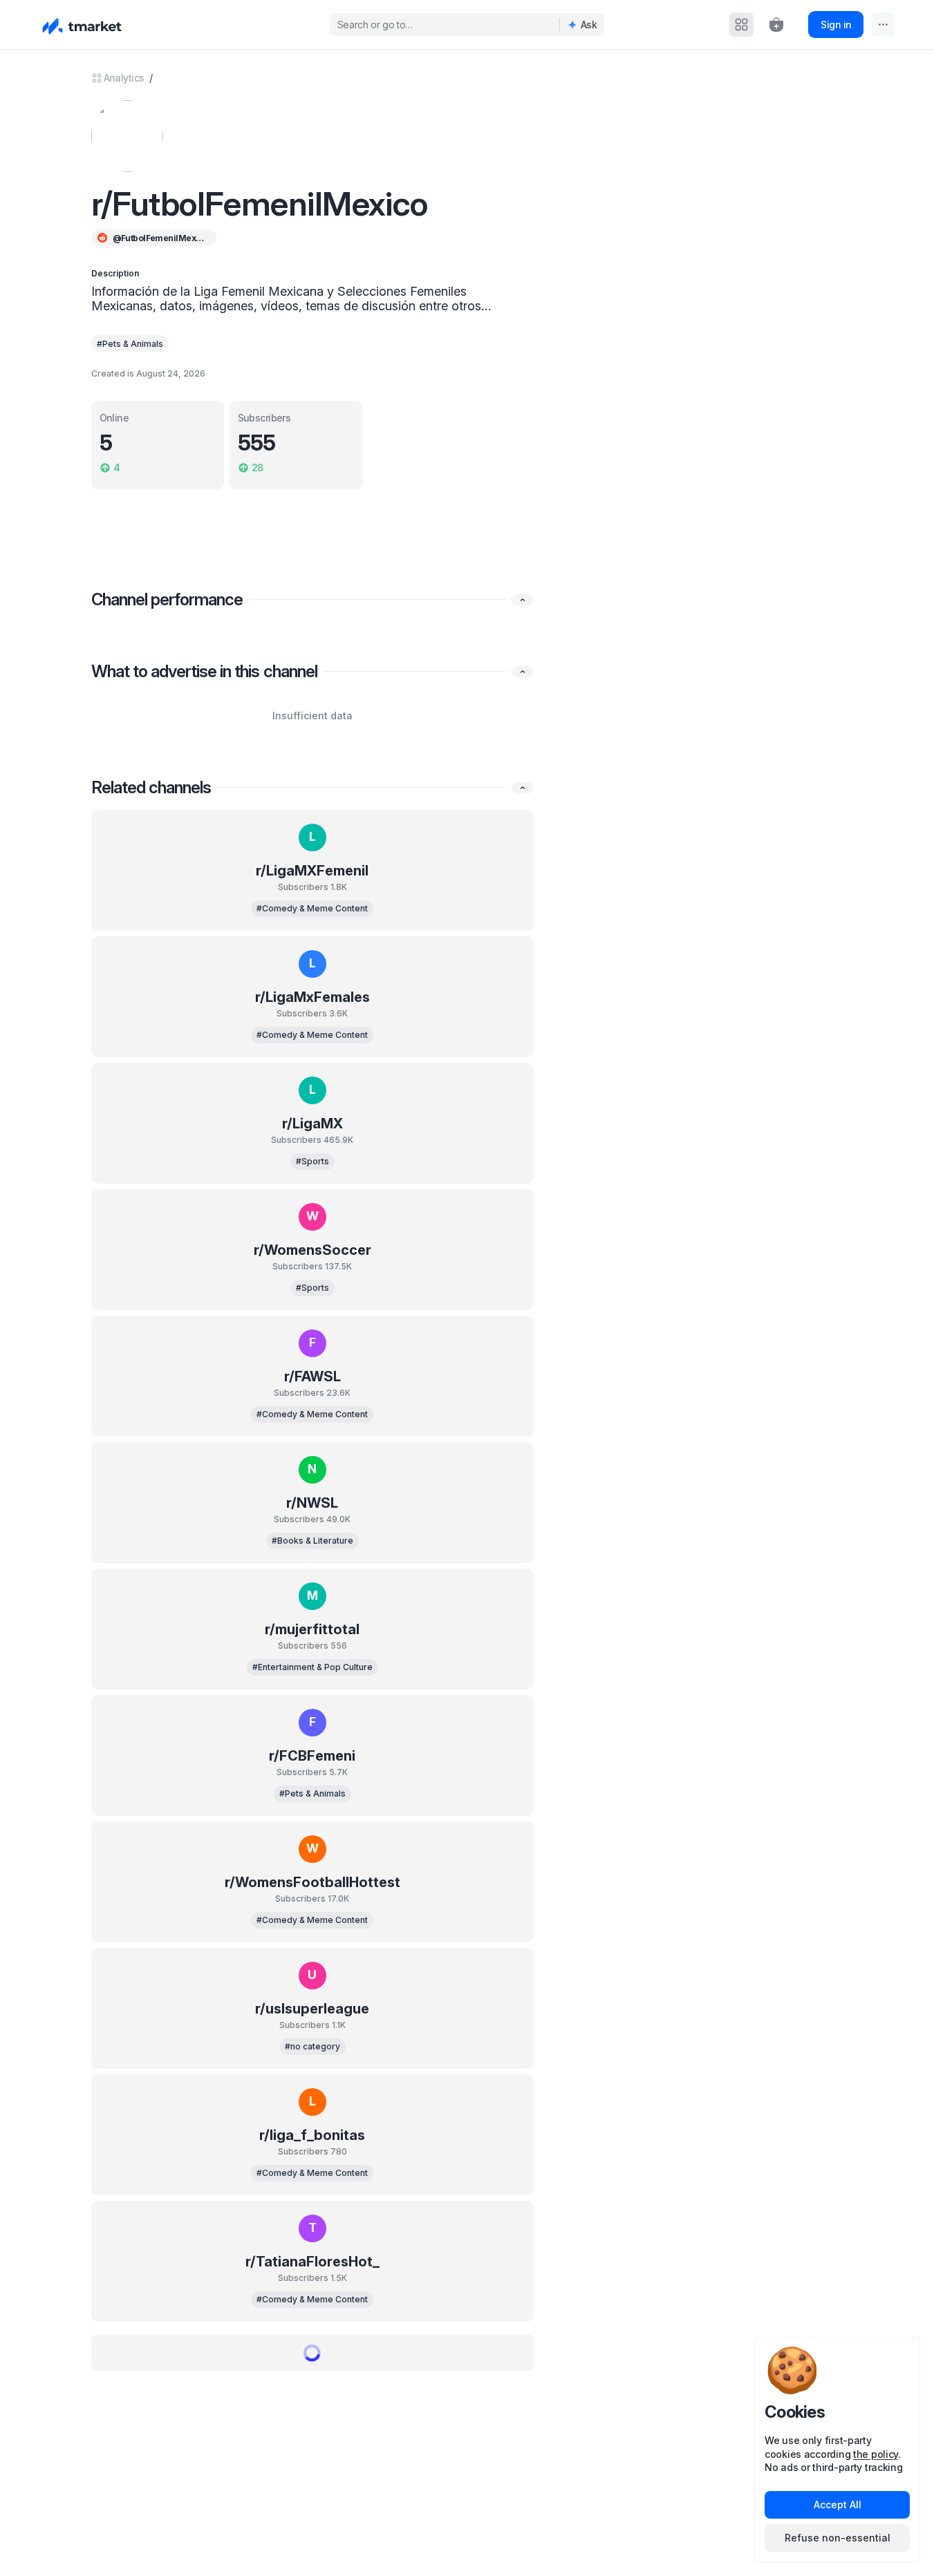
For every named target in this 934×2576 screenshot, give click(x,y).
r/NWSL (312, 1503)
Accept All (838, 2504)
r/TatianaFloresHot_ (312, 2262)
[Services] (741, 25)
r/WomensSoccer (312, 1250)
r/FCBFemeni (312, 1756)
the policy (876, 2454)
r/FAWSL (312, 1376)
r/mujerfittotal (312, 1629)
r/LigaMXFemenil (312, 871)
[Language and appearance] (883, 25)
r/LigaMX (312, 1124)
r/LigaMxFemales (312, 997)
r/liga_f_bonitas (312, 2135)
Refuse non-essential (838, 2538)
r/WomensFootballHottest (312, 1882)
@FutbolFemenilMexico (159, 238)
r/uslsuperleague (312, 2009)
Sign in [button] (836, 25)
